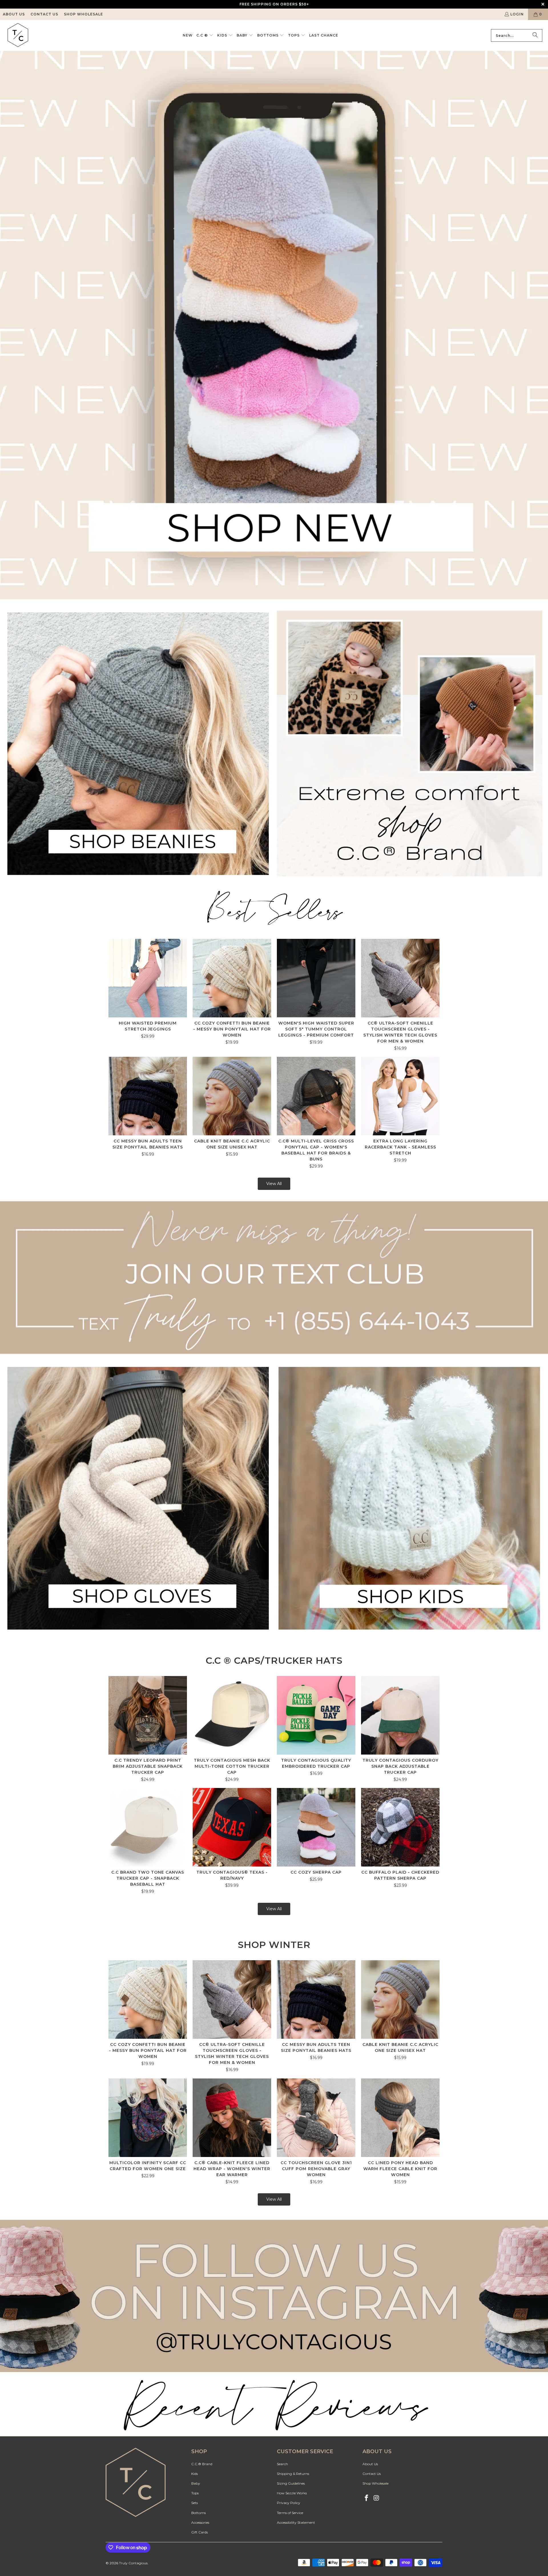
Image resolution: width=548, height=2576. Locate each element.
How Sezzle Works (292, 2493)
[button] (205, 35)
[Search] (535, 35)
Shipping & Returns (293, 2474)
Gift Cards (200, 2532)
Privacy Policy (289, 2503)
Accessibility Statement (296, 2522)
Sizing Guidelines (291, 2483)
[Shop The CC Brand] (410, 743)
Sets (195, 2503)
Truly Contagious (133, 2563)
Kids (195, 2474)
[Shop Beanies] (138, 743)
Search (282, 2464)
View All (274, 1184)
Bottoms (199, 2513)
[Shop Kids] (410, 1498)
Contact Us (44, 14)
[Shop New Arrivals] (274, 325)
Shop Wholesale (83, 14)
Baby (196, 2483)
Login (517, 14)
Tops (195, 2493)
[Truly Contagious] (18, 35)
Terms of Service (290, 2513)
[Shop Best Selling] (274, 909)
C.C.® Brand (202, 2464)
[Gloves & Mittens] (138, 1498)
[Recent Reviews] (274, 2296)
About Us (14, 14)
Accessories (200, 2522)
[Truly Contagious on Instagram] (377, 2498)
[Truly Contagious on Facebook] (367, 2498)
